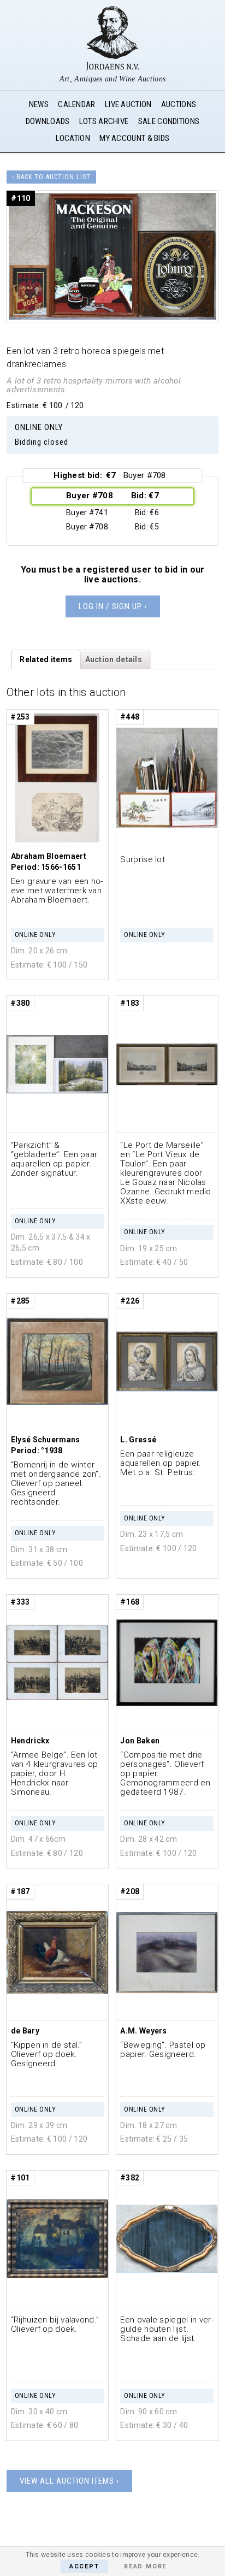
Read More (145, 2566)
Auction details (114, 659)
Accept (84, 2566)
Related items (46, 659)
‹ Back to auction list (51, 177)
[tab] (46, 659)
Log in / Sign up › (113, 606)
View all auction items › (69, 2481)
